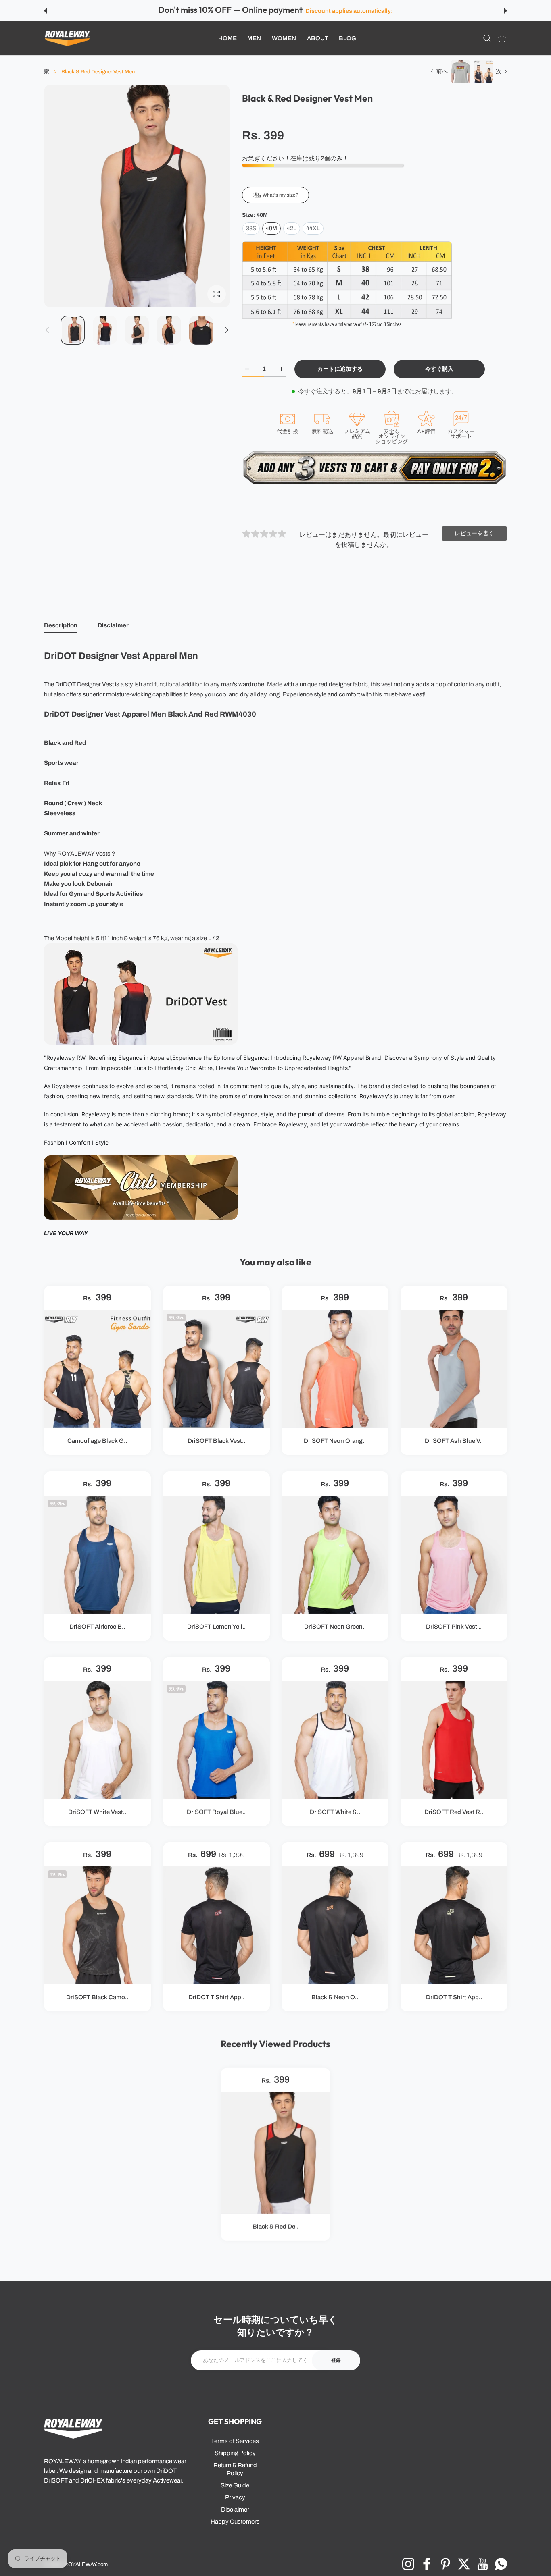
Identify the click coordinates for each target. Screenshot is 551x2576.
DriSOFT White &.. (335, 1812)
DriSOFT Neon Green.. (335, 1627)
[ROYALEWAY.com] (67, 38)
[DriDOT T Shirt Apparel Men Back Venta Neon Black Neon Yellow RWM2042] (454, 1925)
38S (251, 228)
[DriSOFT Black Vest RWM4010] (216, 1369)
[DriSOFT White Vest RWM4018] (97, 1740)
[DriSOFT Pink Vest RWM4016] (454, 1555)
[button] (46, 11)
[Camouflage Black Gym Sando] (97, 1369)
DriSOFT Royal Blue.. (216, 1812)
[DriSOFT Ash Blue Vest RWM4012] (454, 1369)
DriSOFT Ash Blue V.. (454, 1441)
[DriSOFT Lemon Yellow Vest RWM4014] (216, 1555)
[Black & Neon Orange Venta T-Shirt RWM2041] (335, 1925)
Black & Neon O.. (335, 1998)
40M (271, 228)
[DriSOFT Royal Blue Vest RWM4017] (216, 1740)
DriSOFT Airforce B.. (97, 1627)
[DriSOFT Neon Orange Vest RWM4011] (335, 1369)
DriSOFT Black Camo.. (97, 1998)
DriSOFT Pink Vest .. (454, 1627)
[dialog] (487, 38)
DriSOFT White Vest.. (97, 1812)
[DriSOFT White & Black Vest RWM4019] (335, 1740)
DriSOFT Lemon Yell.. (216, 1627)
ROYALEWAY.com (86, 2564)
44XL (313, 228)
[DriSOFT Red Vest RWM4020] (454, 1740)
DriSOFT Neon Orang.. (335, 1441)
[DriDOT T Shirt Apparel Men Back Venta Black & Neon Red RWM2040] (216, 1925)
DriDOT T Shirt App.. (216, 1998)
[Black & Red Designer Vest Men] (275, 2152)
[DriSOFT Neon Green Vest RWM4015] (335, 1555)
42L (292, 228)
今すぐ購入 (439, 369)
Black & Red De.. (275, 2227)
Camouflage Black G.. (97, 1441)
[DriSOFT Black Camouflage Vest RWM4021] (97, 1925)
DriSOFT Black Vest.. (216, 1441)
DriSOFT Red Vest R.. (454, 1812)
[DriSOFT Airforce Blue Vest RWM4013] (97, 1555)
